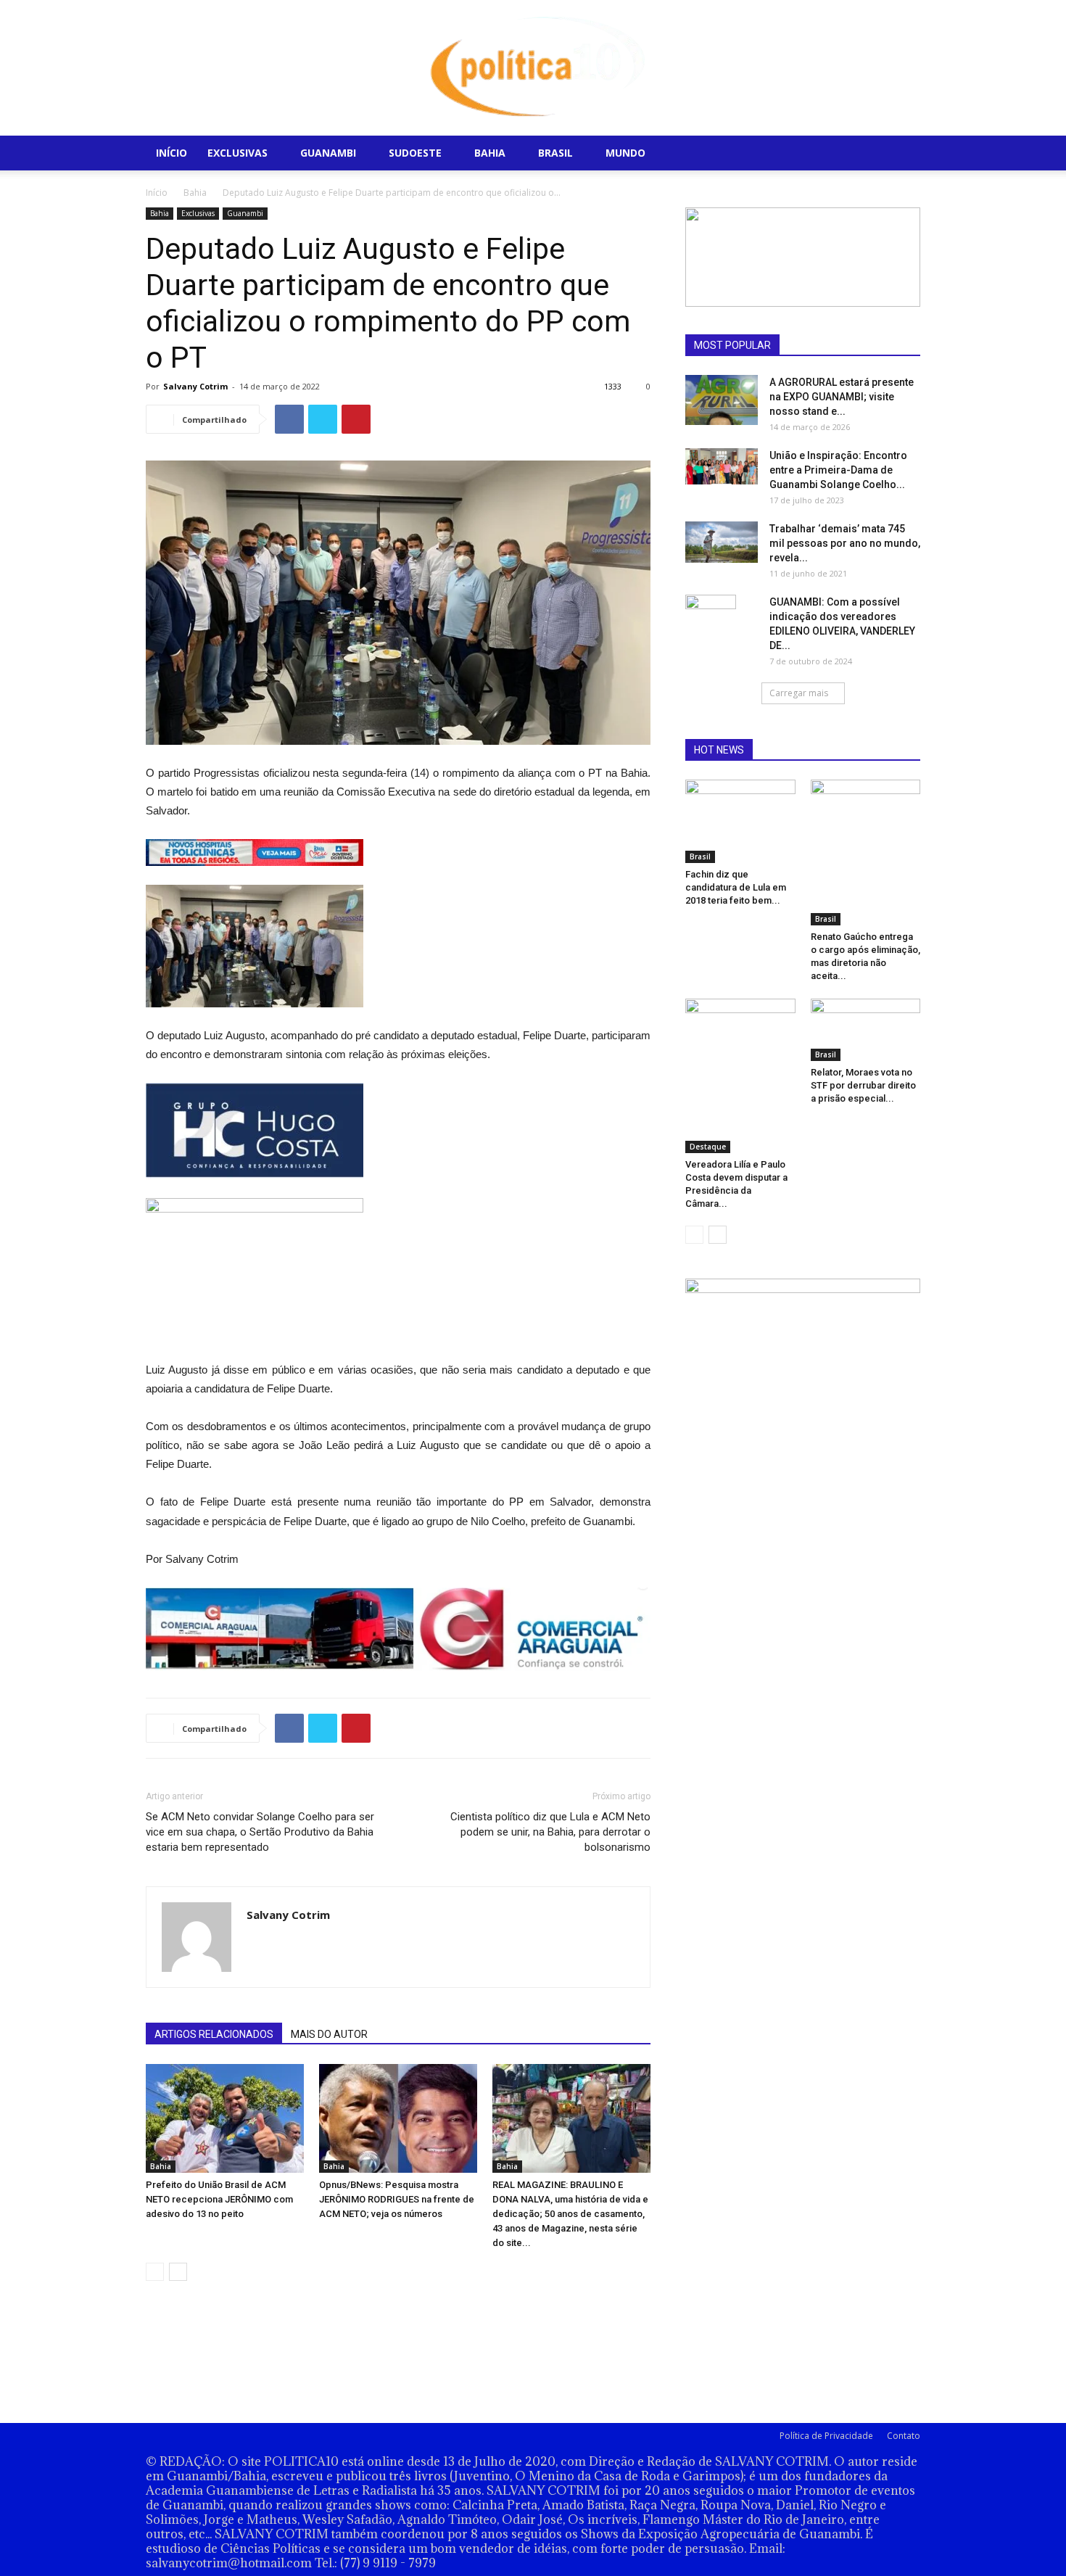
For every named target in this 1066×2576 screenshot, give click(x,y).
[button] (903, 154)
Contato (904, 2436)
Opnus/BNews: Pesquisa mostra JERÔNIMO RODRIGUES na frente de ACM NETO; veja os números (397, 2199)
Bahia (490, 153)
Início (172, 153)
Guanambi (328, 153)
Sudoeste (415, 153)
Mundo (625, 153)
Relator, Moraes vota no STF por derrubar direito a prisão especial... (863, 1085)
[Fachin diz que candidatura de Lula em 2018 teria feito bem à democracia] (740, 821)
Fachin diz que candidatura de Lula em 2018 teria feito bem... (736, 887)
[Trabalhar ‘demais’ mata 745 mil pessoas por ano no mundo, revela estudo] (722, 542)
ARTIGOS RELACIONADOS (214, 2034)
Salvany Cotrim (195, 386)
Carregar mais (799, 693)
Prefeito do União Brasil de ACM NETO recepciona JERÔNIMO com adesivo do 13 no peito (219, 2199)
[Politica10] (533, 68)
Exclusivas (237, 153)
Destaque (708, 1147)
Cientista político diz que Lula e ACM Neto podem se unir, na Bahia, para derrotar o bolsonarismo (550, 1832)
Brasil (555, 153)
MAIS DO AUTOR (329, 2034)
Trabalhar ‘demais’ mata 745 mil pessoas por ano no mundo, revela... (845, 543)
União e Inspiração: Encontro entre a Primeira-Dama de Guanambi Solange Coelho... (838, 470)
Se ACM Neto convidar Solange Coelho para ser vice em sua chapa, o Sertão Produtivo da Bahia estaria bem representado (260, 1832)
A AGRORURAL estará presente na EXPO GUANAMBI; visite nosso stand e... (842, 397)
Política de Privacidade (826, 2436)
